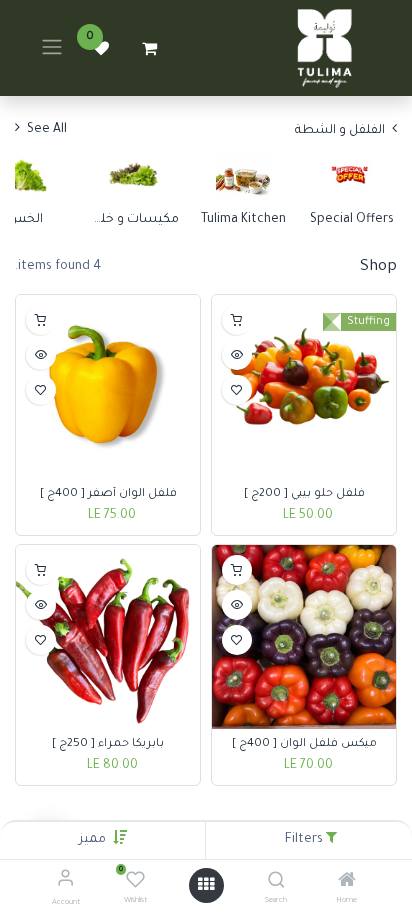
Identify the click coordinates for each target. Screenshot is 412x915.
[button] (92, 840)
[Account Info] (65, 881)
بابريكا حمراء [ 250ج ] (108, 744)
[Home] (347, 884)
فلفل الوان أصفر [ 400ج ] (108, 494)
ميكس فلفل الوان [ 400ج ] (304, 744)
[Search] (276, 884)
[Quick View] (237, 355)
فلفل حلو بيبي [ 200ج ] (304, 494)
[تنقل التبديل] (52, 47)
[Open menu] (206, 885)
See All (45, 130)
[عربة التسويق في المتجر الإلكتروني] (149, 48)
